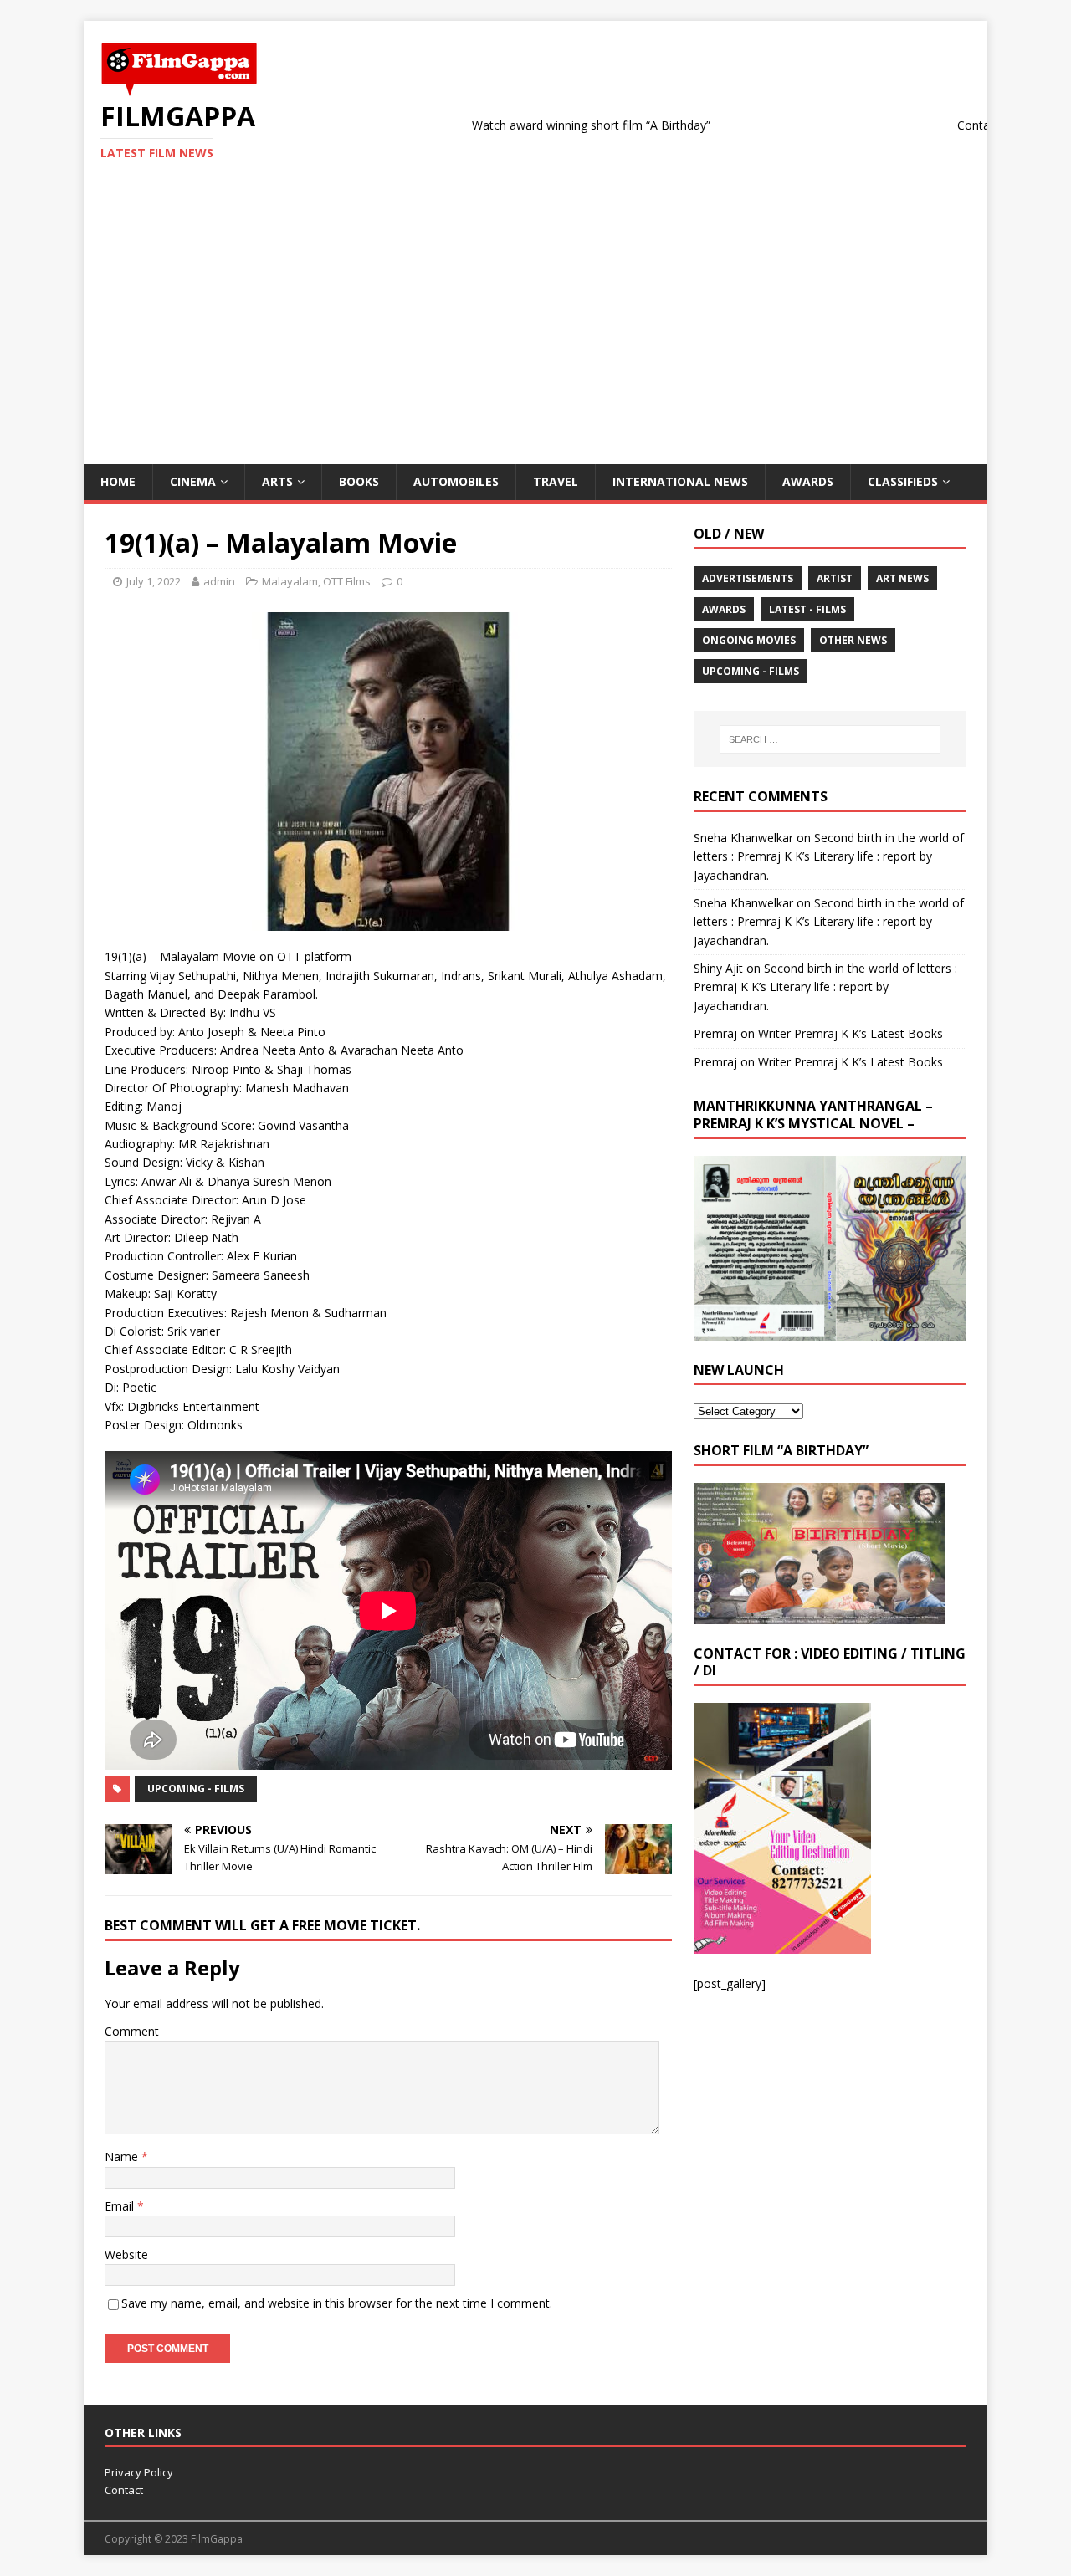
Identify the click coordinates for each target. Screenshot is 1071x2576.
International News (680, 481)
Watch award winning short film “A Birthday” (528, 125)
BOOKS (359, 481)
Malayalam (290, 581)
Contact (124, 2490)
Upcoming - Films (196, 1789)
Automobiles (456, 481)
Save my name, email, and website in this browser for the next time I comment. (337, 2303)
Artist (835, 578)
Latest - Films (807, 609)
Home (118, 481)
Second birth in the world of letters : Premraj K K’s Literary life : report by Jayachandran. (829, 856)
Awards (808, 481)
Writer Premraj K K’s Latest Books (851, 1033)
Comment (132, 2031)
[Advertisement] (535, 339)
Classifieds (903, 481)
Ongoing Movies (749, 640)
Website (126, 2254)
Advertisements (748, 578)
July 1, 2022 (154, 581)
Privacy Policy (139, 2472)
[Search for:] (830, 739)
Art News (902, 578)
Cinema (193, 481)
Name (123, 2157)
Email (121, 2206)
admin (219, 581)
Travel (556, 481)
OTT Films (347, 581)
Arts (277, 481)
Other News (853, 640)
